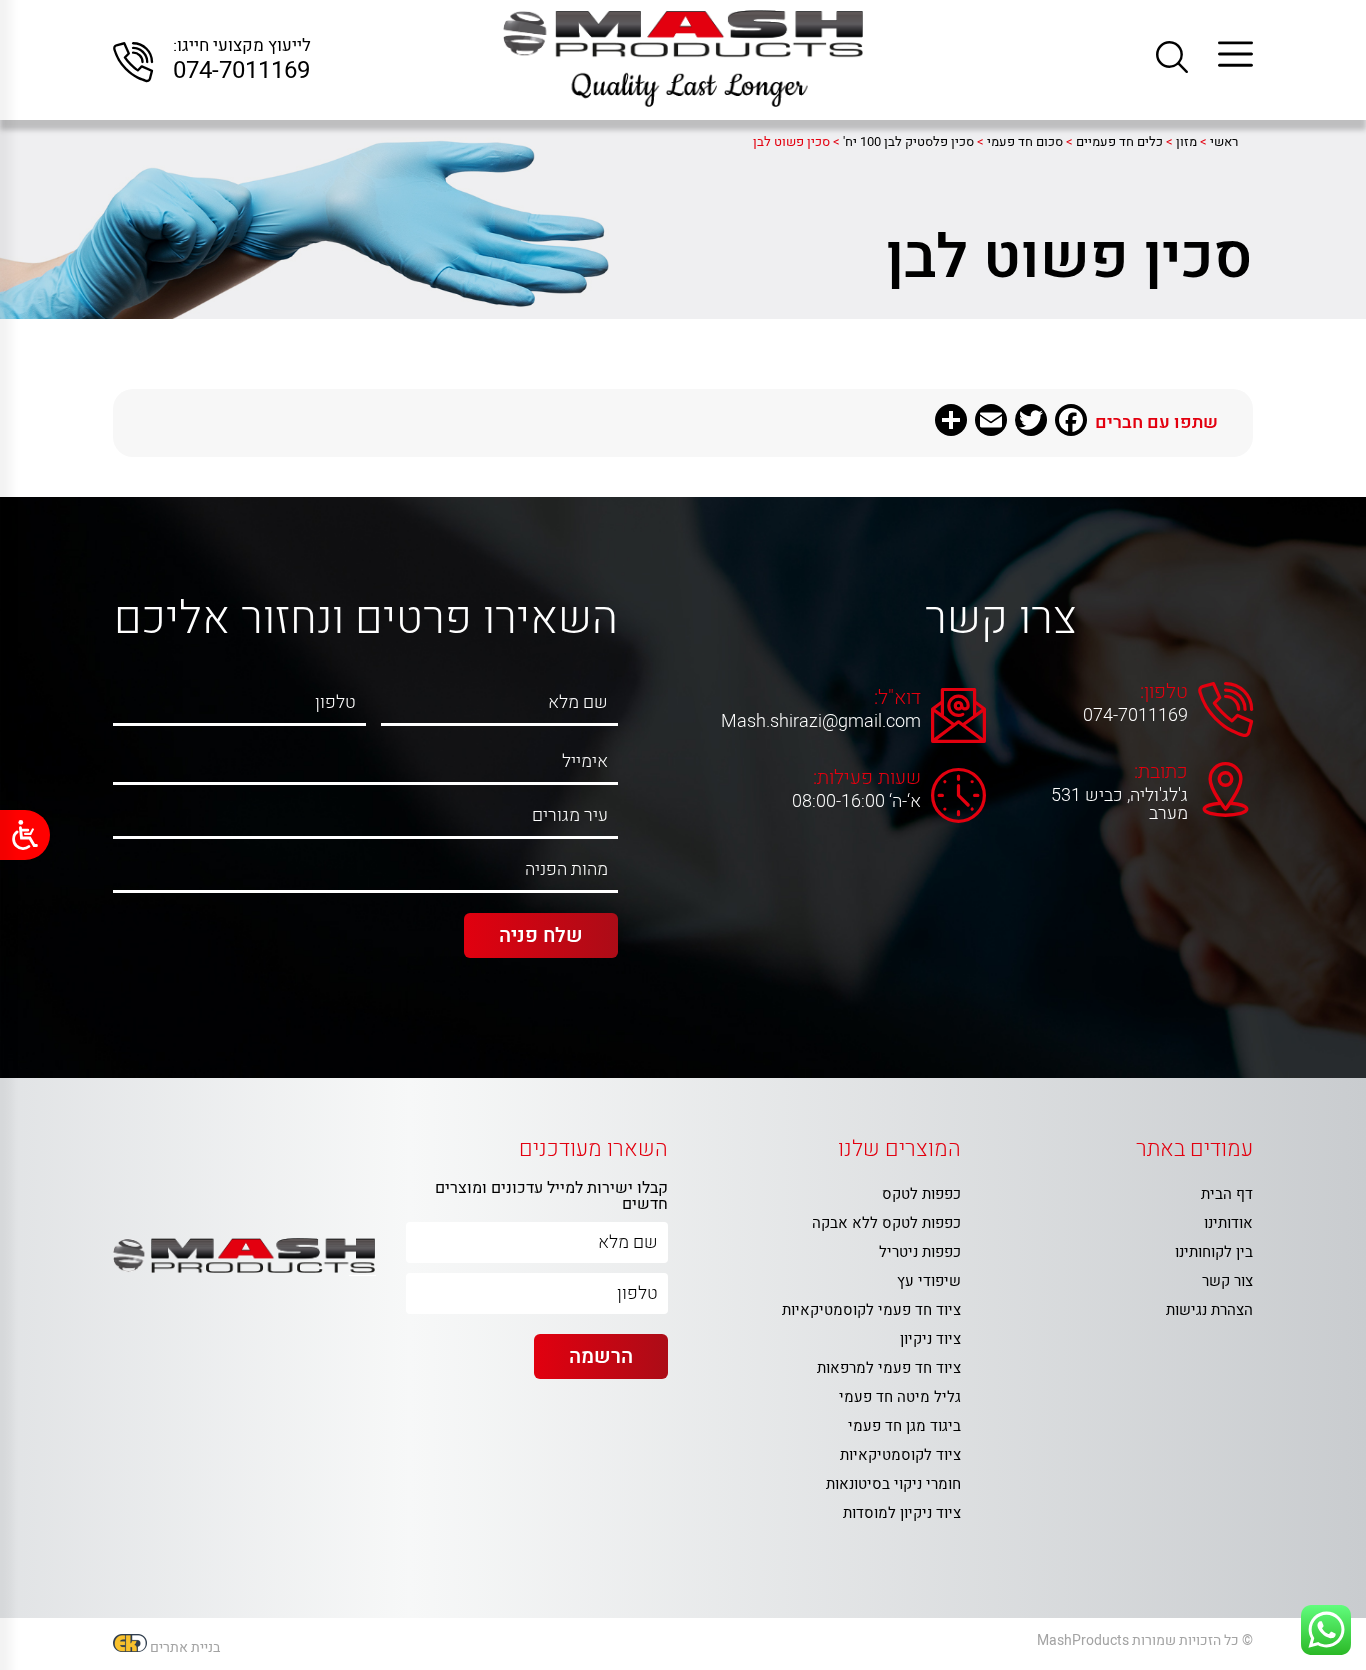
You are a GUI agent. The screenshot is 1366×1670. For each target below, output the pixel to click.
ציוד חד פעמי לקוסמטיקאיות (871, 1310)
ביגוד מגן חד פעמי (904, 1426)
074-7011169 (241, 71)
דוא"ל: (897, 698)
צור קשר (1227, 1281)
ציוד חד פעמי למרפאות (889, 1368)
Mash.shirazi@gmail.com (834, 722)
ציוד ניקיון (930, 1339)
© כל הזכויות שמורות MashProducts (1145, 1640)
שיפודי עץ (929, 1281)
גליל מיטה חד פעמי (900, 1397)
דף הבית (1227, 1194)
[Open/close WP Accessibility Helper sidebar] (25, 835)
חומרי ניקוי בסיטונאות (893, 1484)
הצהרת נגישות (1209, 1310)
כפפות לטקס (921, 1194)
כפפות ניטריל (920, 1252)
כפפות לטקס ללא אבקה (886, 1223)
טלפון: (1164, 692)
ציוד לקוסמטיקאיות (900, 1455)
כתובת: (1161, 772)
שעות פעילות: (867, 778)
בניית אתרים (185, 1647)
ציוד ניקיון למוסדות (902, 1513)
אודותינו (1228, 1223)
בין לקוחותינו (1214, 1252)
